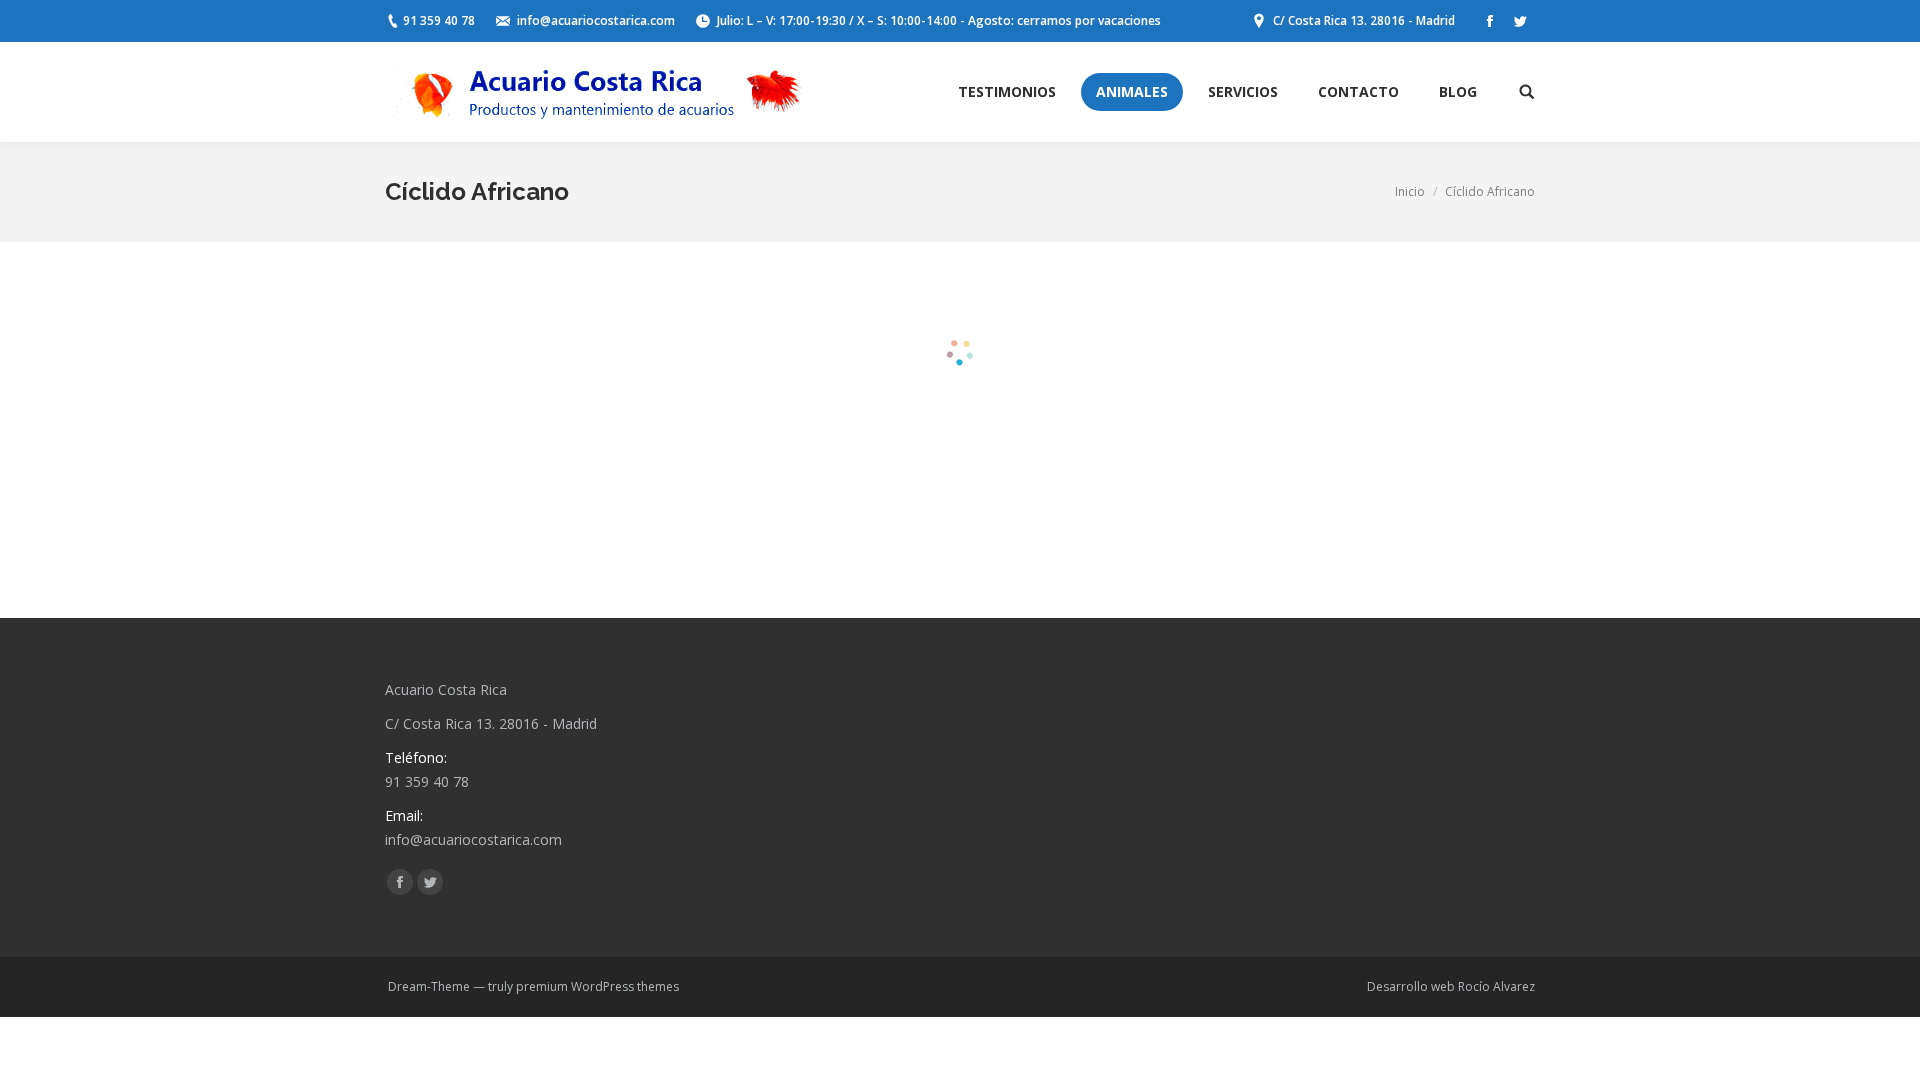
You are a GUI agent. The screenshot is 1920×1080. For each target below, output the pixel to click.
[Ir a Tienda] (1888, 1048)
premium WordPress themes (597, 986)
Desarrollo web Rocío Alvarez (1451, 986)
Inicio (1410, 191)
